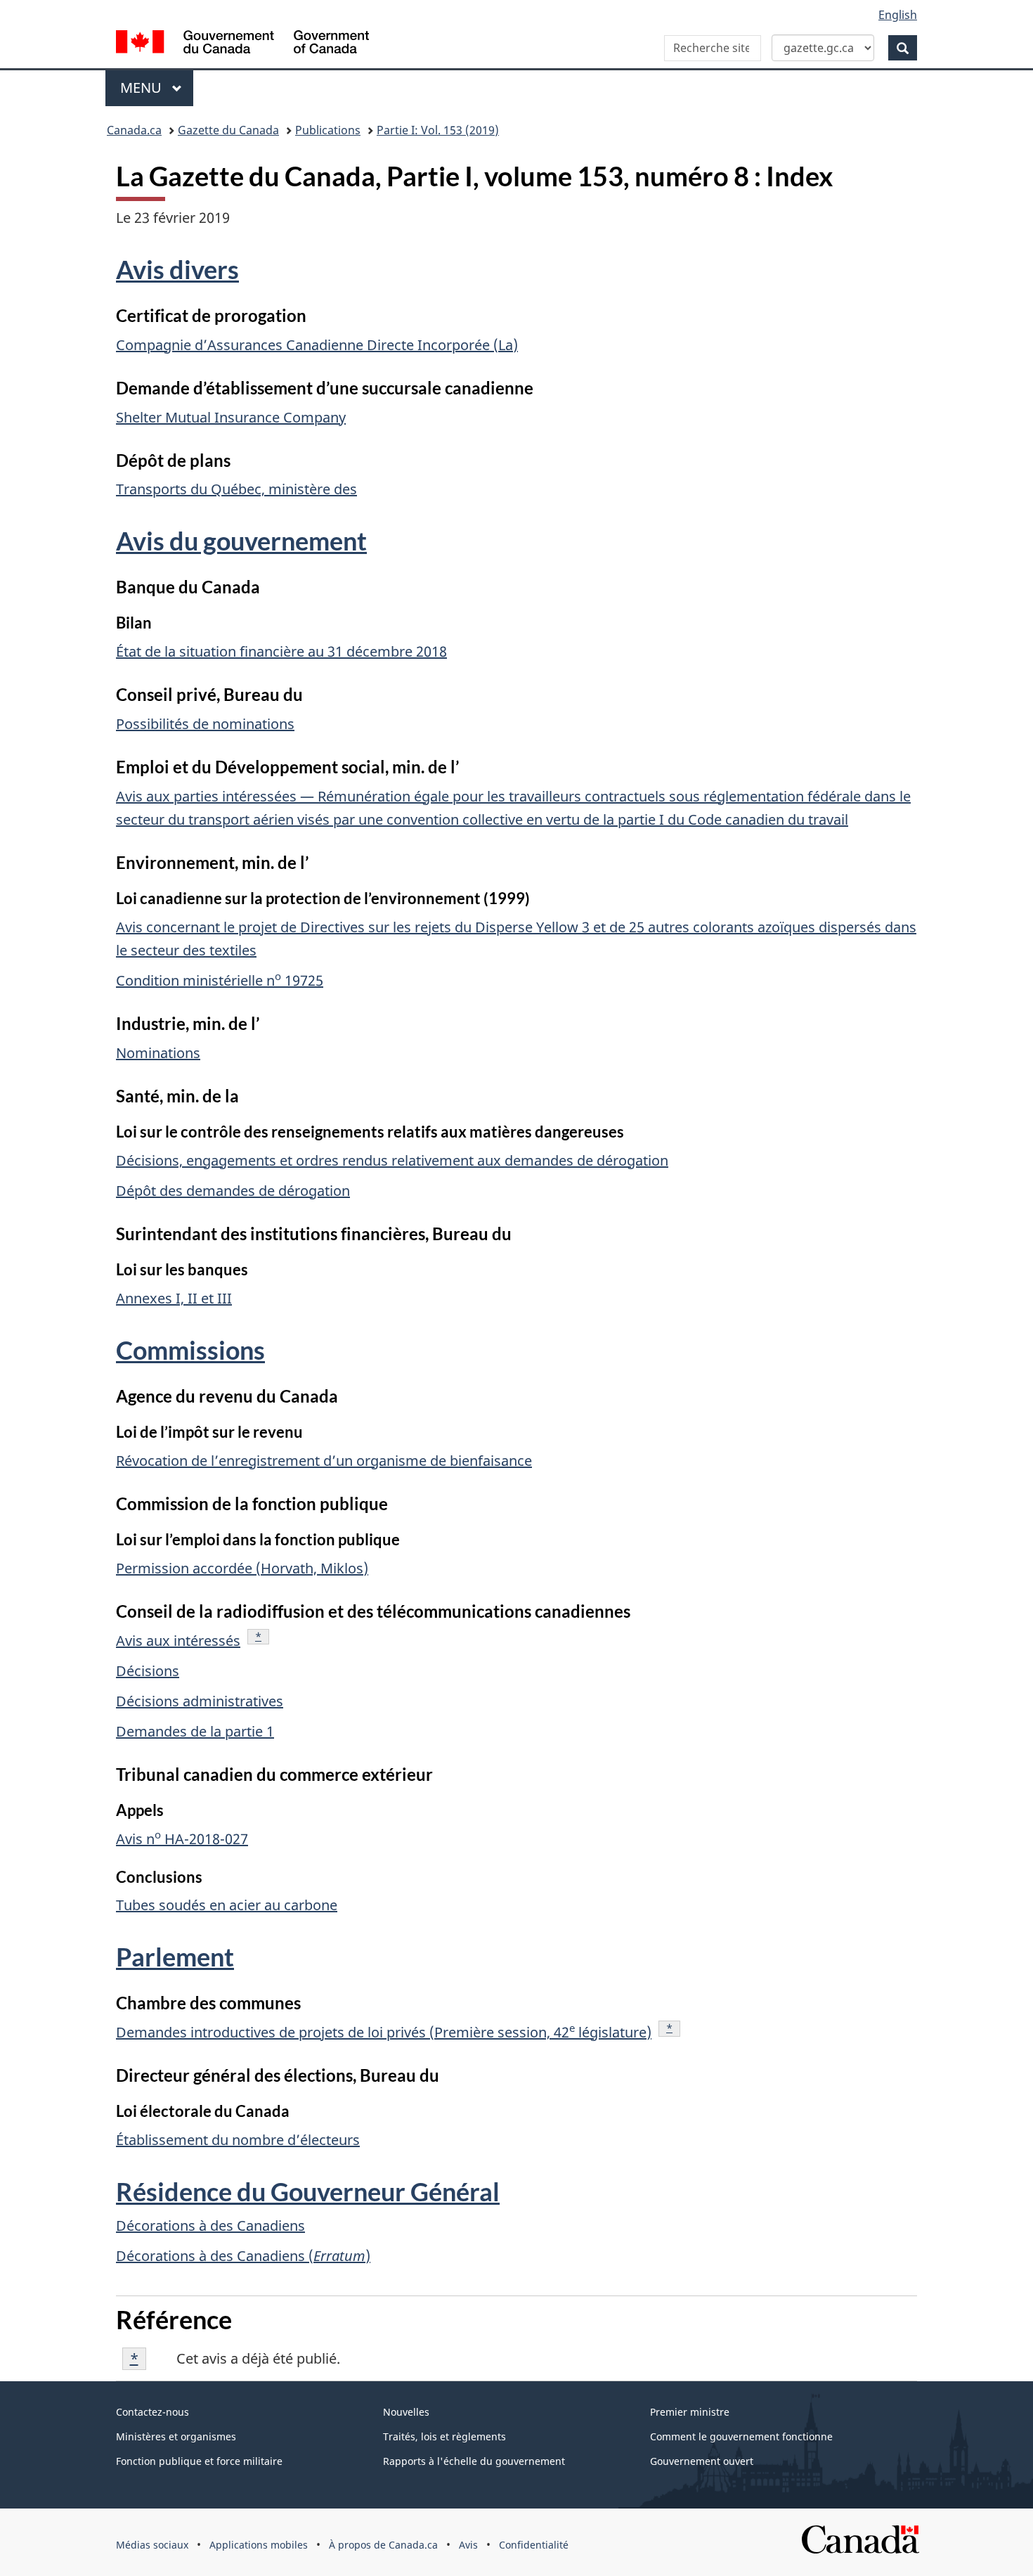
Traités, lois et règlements (444, 2436)
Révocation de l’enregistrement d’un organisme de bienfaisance (324, 1461)
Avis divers (177, 269)
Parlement (175, 1957)
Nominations (158, 1053)
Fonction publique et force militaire (199, 2461)
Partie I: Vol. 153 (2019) (438, 130)
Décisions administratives (200, 1701)
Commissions (190, 1350)
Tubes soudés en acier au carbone (227, 1905)
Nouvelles (406, 2412)
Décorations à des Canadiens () (243, 2256)
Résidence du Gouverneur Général (308, 2191)
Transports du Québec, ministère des (236, 489)
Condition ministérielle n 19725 (220, 980)
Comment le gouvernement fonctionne (741, 2436)
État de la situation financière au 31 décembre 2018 (281, 651)
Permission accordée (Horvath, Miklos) (242, 1568)
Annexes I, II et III (174, 1298)
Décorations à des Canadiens (210, 2226)
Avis (468, 2545)
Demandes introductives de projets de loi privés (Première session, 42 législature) (384, 2032)
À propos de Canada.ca (383, 2545)
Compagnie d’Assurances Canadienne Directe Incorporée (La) (317, 345)
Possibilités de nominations (205, 724)
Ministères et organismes (176, 2436)
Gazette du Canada (228, 130)
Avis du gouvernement (241, 541)
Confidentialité (534, 2545)
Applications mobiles (259, 2545)
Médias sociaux (152, 2545)
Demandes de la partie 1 (195, 1731)
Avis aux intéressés (178, 1641)
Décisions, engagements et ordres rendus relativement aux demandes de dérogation (392, 1160)
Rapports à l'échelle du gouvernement (474, 2461)
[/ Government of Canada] (242, 44)
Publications (328, 130)
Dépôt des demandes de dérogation (233, 1191)
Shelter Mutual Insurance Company (231, 417)
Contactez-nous (152, 2412)
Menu (157, 88)
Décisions (148, 1671)
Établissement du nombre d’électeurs (238, 2140)
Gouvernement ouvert (702, 2461)
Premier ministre (690, 2412)
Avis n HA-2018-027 (182, 1839)
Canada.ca (134, 130)
